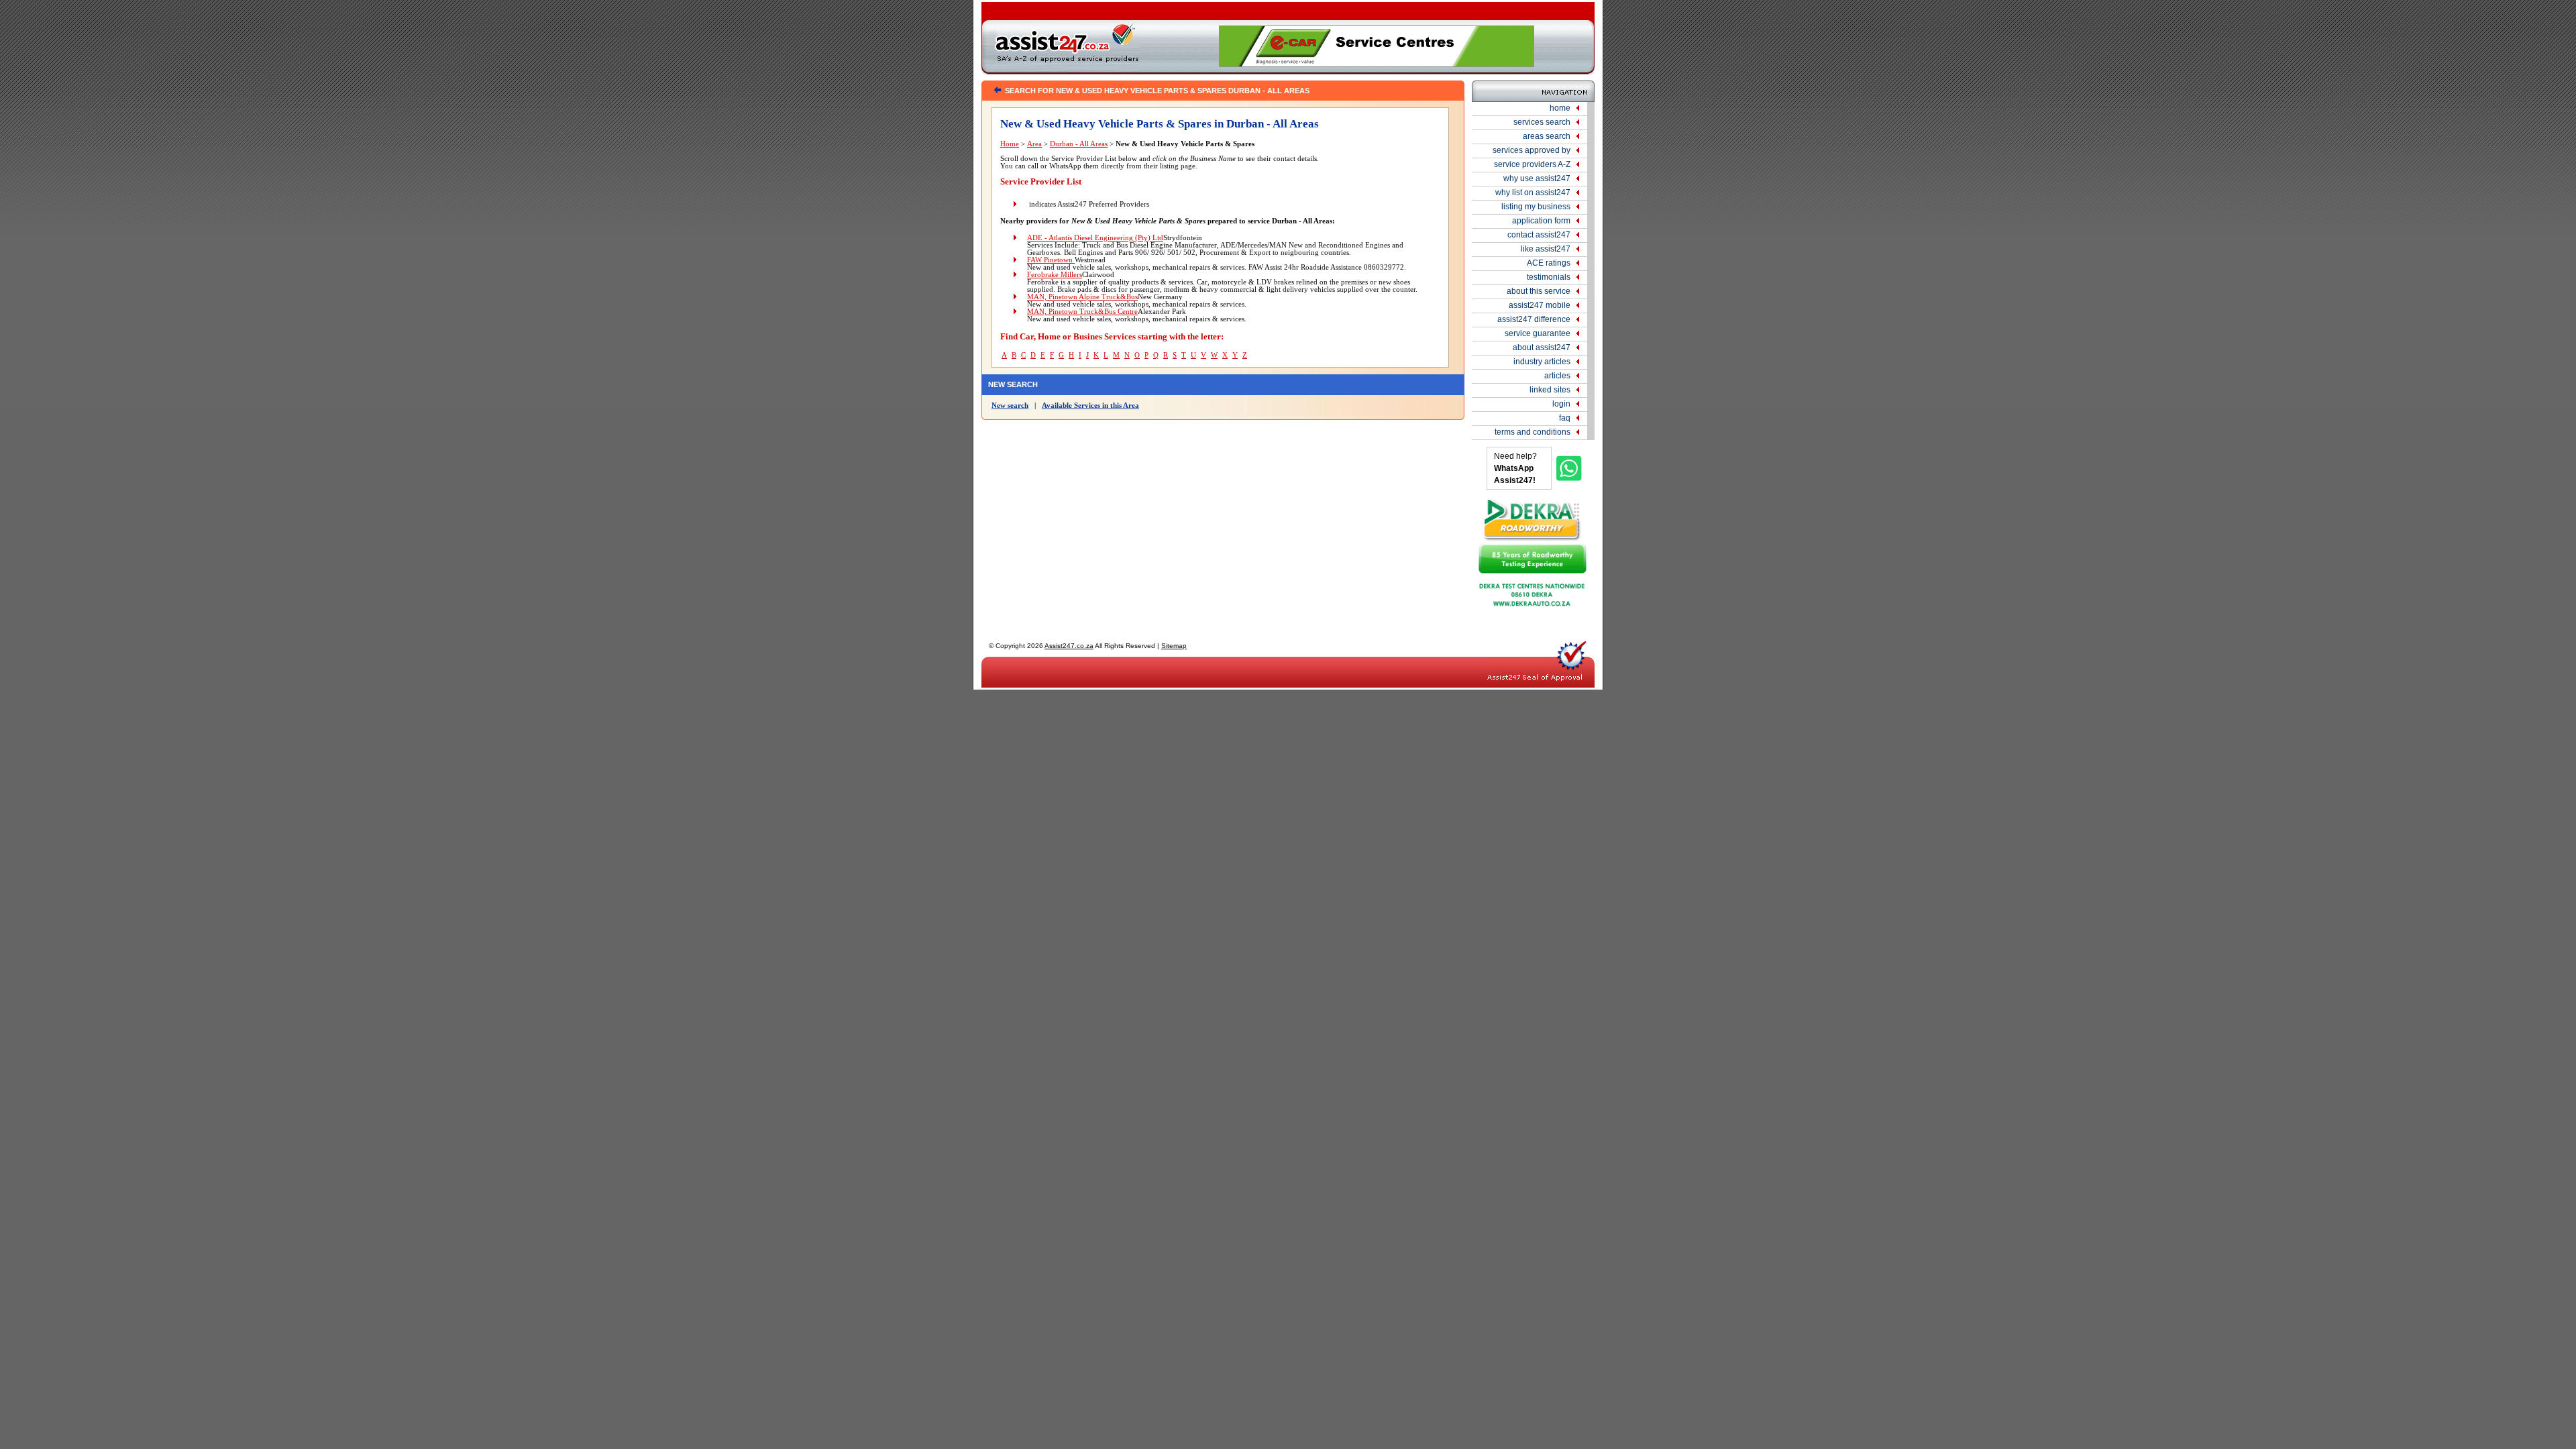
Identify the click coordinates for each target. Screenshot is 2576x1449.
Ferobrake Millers (1055, 275)
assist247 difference (1534, 319)
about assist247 (1542, 347)
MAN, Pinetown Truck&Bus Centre (1082, 312)
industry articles (1542, 362)
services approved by (1532, 150)
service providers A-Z (1532, 164)
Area (1034, 144)
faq (1565, 418)
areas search (1547, 136)
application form (1541, 221)
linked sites (1550, 390)
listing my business (1536, 207)
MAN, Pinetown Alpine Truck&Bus (1082, 297)
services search (1542, 122)
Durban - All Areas (1079, 144)
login (1561, 404)
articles (1557, 376)
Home (1010, 144)
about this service (1539, 291)
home (1560, 108)
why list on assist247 (1533, 193)
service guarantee (1538, 333)
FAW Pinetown (1051, 260)
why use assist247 (1537, 178)
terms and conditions (1533, 432)
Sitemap (1174, 646)
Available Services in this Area (1090, 406)
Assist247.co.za (1069, 646)
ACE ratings (1549, 263)
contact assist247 (1539, 235)
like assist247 (1546, 249)
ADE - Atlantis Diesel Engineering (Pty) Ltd (1095, 238)
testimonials (1549, 277)
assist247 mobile (1540, 305)
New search (1010, 406)
